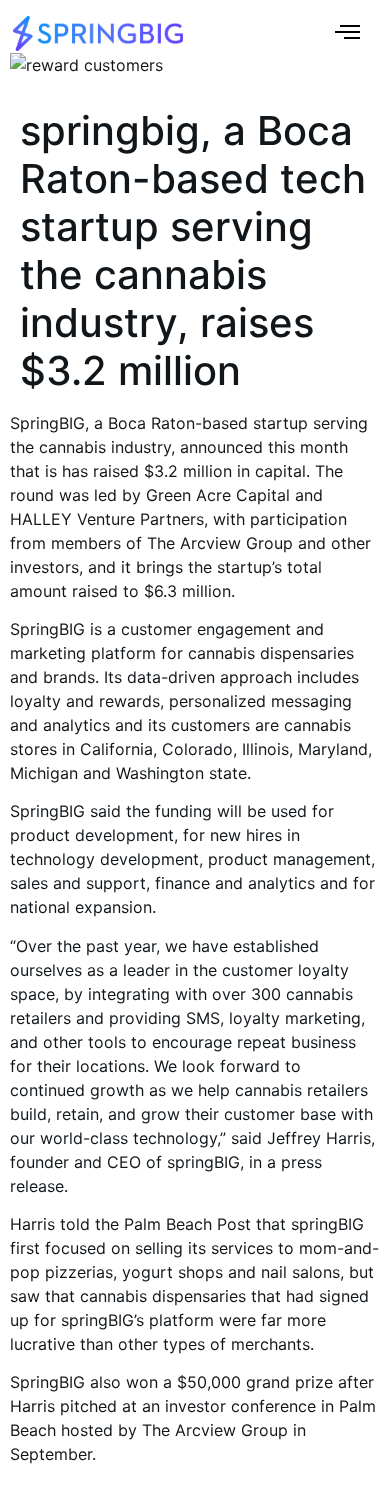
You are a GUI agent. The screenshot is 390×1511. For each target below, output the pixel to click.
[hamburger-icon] (347, 34)
